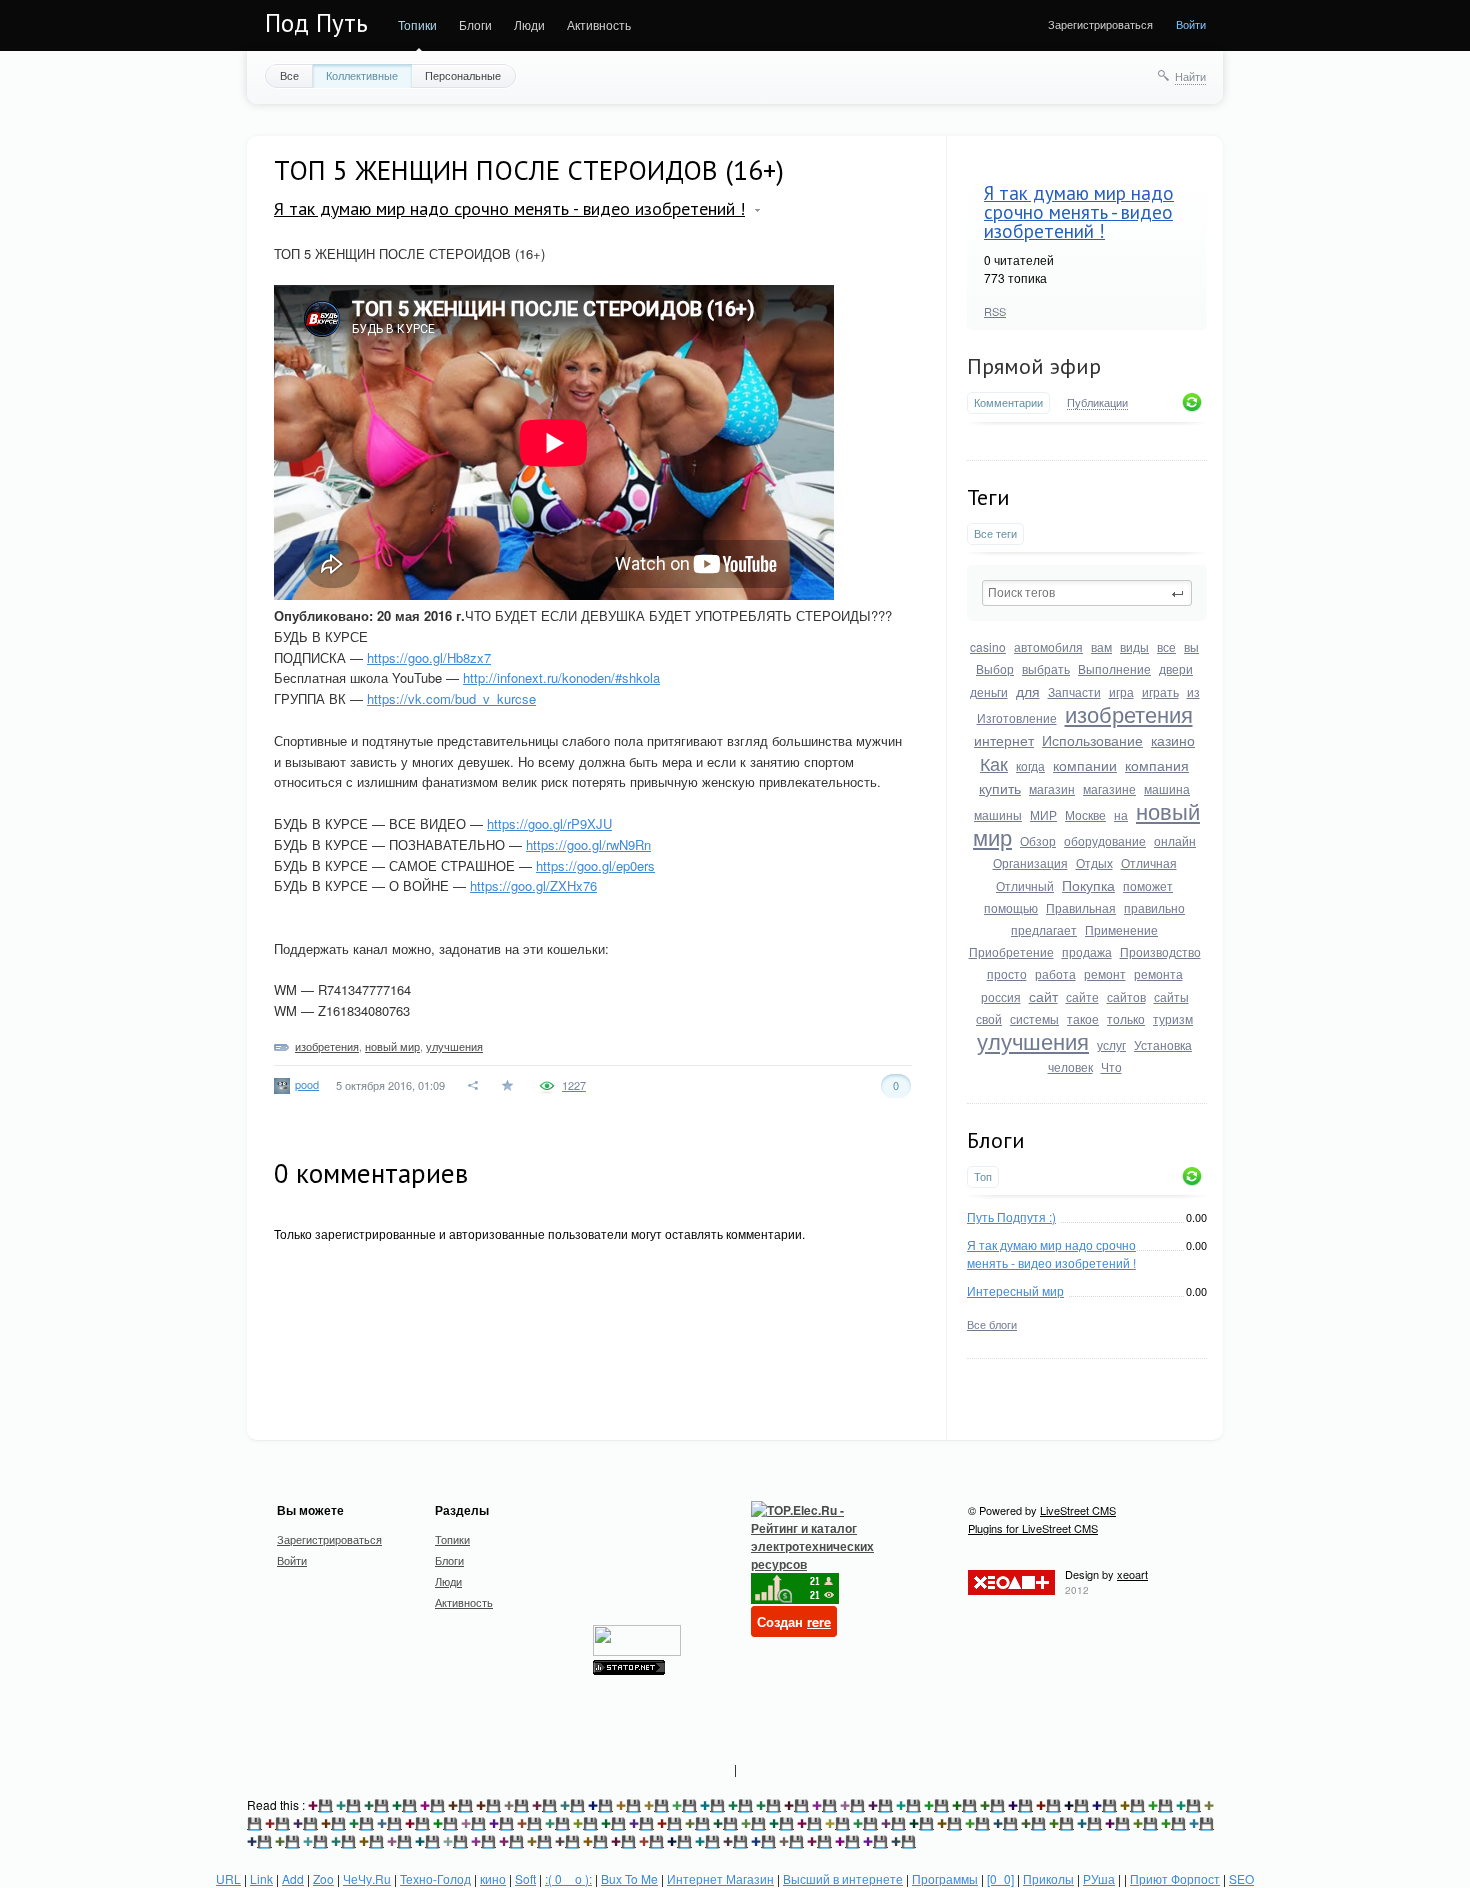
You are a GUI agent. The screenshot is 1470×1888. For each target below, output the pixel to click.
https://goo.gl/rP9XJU (549, 823)
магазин (1052, 788)
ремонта (1158, 973)
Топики (417, 24)
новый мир (392, 1046)
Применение (1121, 929)
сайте (1082, 996)
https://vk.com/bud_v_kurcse (451, 698)
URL (228, 1878)
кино (493, 1878)
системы (1034, 1018)
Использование (1092, 740)
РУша (1099, 1878)
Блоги (475, 24)
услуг (1111, 1044)
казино (1173, 740)
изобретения (1129, 713)
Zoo (323, 1878)
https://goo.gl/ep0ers (595, 865)
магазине (1109, 788)
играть (1160, 691)
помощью (1011, 907)
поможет (1148, 885)
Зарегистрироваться (1100, 24)
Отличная (1149, 862)
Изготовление (1017, 717)
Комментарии (1008, 402)
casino (988, 646)
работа (1055, 973)
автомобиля (1048, 646)
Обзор (1038, 840)
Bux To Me (629, 1878)
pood (307, 1084)
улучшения (1033, 1040)
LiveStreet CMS (1078, 1510)
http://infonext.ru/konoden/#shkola (561, 677)
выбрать (1046, 668)
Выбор (995, 668)
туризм (1173, 1018)
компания (1157, 765)
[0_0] (1000, 1878)
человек (1070, 1066)
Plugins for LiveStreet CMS (1033, 1528)
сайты (1171, 996)
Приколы (1048, 1878)
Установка (1163, 1044)
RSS (995, 311)
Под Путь (316, 23)
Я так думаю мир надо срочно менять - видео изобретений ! (1079, 212)
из (1193, 691)
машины (998, 814)
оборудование (1105, 840)
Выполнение (1114, 668)
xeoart (1132, 1574)
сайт (1043, 996)
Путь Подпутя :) (1011, 1216)
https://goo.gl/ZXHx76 (533, 885)
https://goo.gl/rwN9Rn (588, 844)
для (1028, 691)
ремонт (1105, 973)
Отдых (1094, 862)
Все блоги (992, 1324)
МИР (1043, 814)
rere (819, 1621)
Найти (1190, 76)
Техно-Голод (435, 1878)
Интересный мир (1015, 1290)
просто (1007, 973)
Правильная (1081, 907)
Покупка (1088, 885)
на (1121, 814)
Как (994, 763)
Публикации (1097, 403)
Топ (983, 1176)
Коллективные (362, 75)
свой (989, 1018)
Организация (1030, 862)
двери (1176, 668)
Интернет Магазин (720, 1878)
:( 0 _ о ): (568, 1878)
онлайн (1175, 840)
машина (1167, 788)
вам (1101, 646)
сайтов (1126, 996)
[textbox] (1087, 593)
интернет (1004, 740)
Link (261, 1878)
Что (1111, 1066)
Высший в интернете (843, 1878)
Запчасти (1074, 691)
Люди (529, 24)
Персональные (463, 75)
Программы (945, 1878)
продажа (1087, 951)
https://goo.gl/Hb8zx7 (429, 657)
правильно (1154, 907)
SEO (1241, 1878)
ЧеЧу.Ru (367, 1878)
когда (1030, 765)
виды (1134, 646)
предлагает (1044, 929)
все (1166, 646)
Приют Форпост (1175, 1878)
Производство (1160, 951)
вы (1191, 646)
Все (289, 75)
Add (293, 1878)
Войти (1191, 24)
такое (1083, 1018)
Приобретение (1011, 951)
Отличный (1025, 885)
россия (1001, 996)
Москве (1085, 814)
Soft (525, 1878)
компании (1085, 765)
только (1126, 1018)
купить (1000, 788)
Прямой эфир (1034, 366)
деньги (989, 691)
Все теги (995, 533)
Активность (599, 24)
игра (1121, 691)
